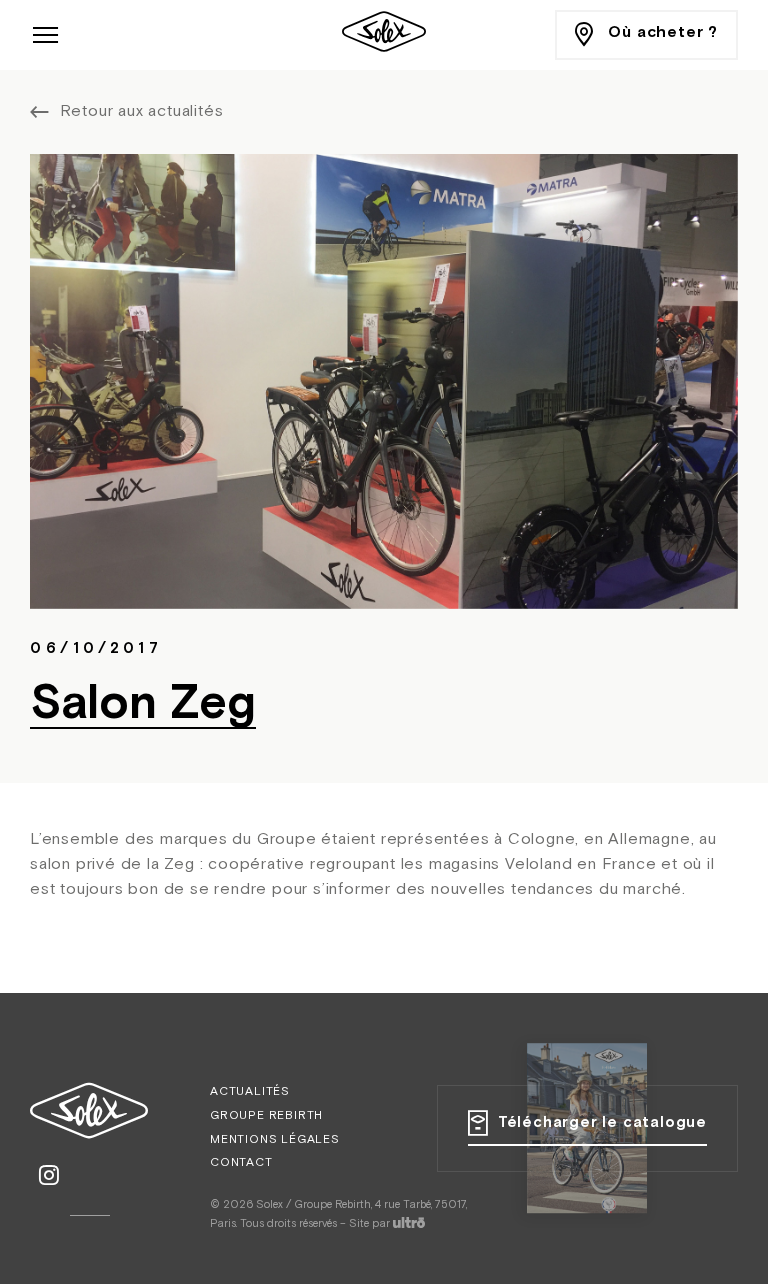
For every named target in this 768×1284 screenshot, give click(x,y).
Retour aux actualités (142, 112)
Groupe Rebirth (266, 1116)
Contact (241, 1163)
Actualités (250, 1092)
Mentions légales (275, 1140)
